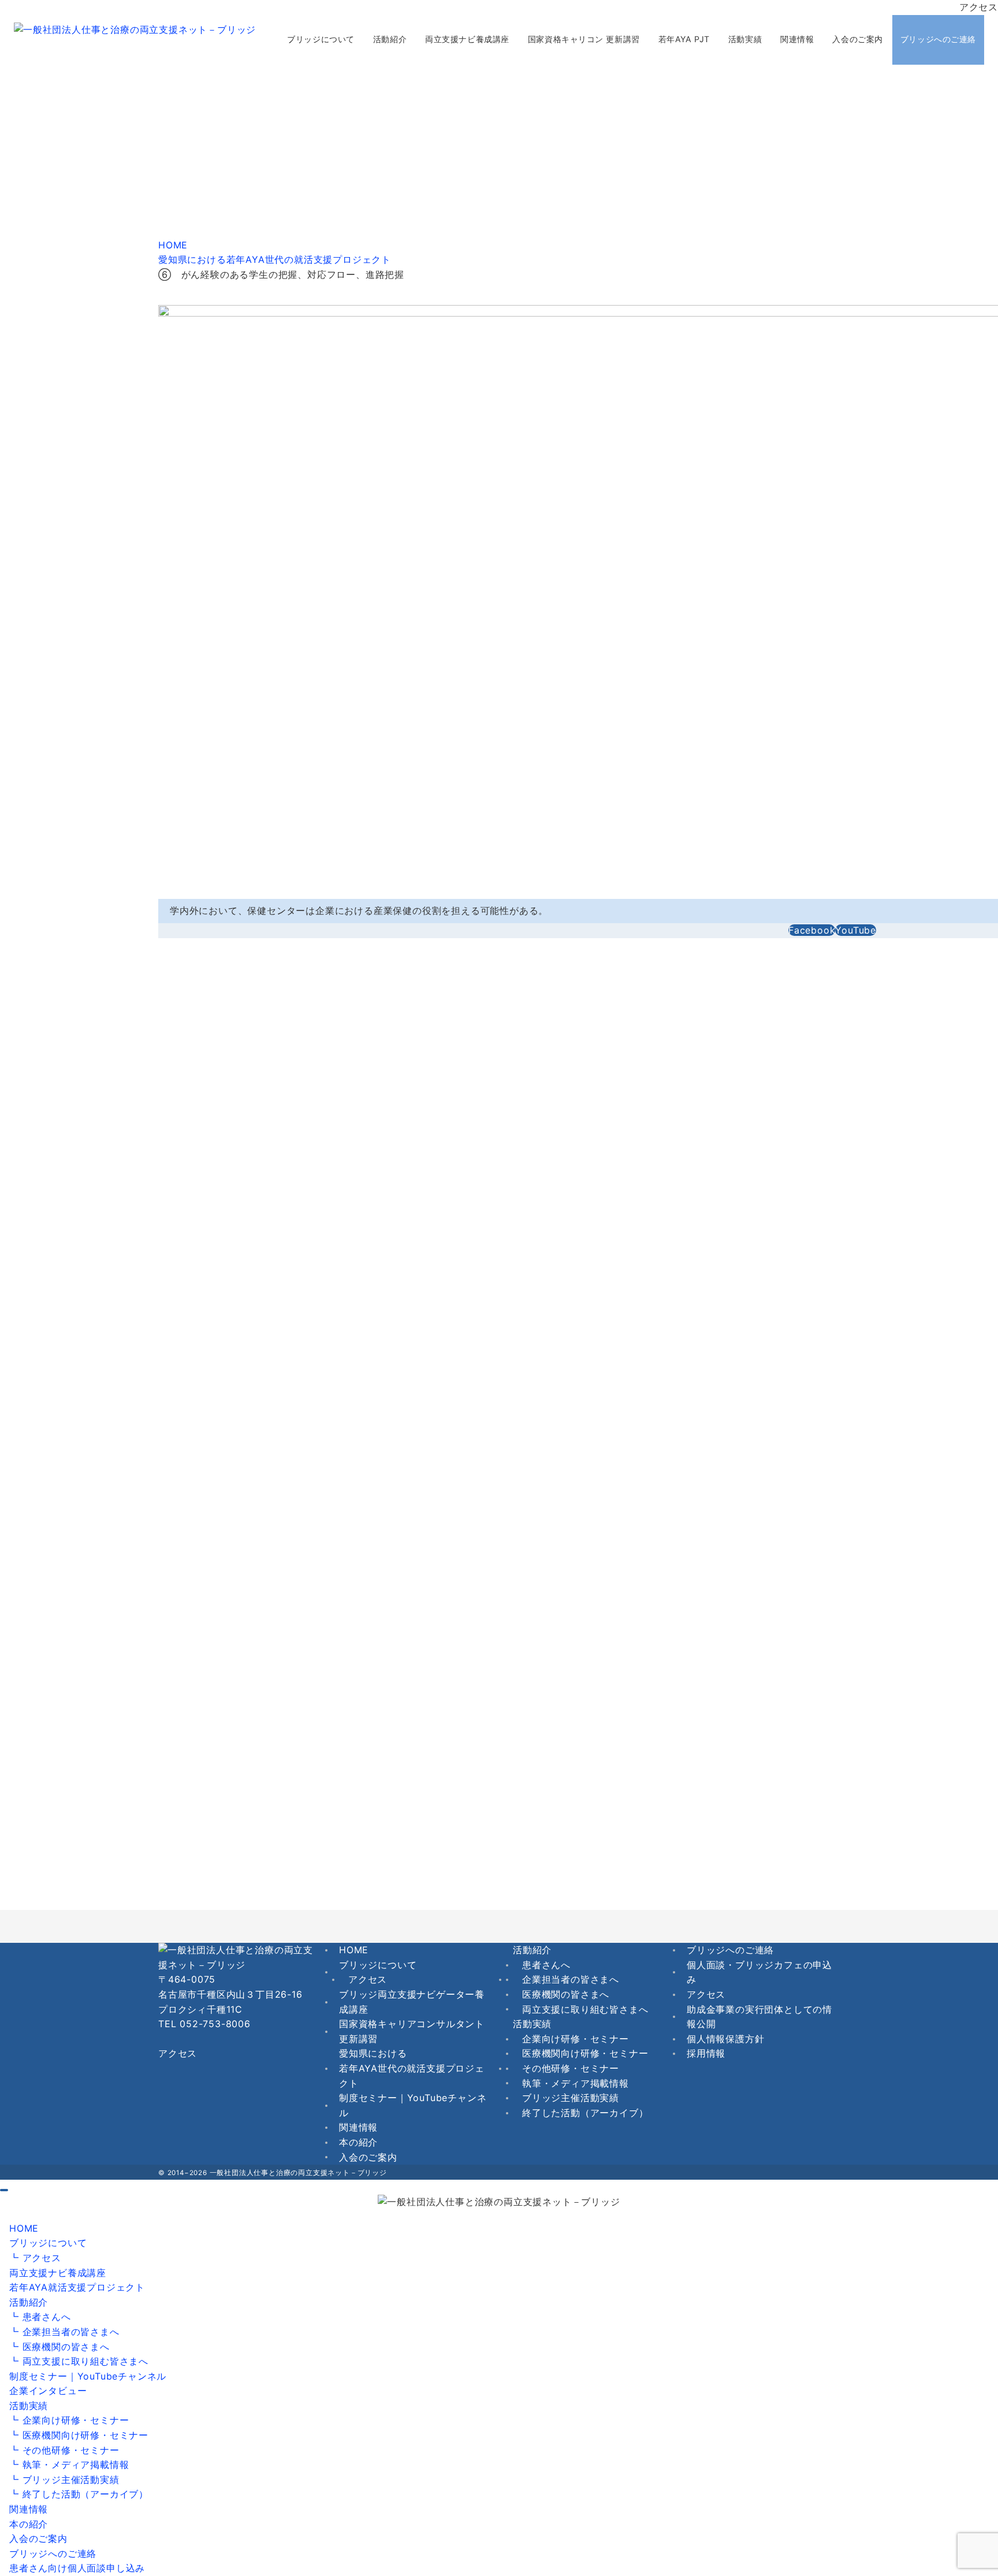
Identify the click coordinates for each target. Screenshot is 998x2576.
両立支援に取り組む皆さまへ (585, 2009)
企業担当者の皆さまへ (571, 1979)
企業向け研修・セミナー (576, 2039)
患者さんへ (546, 1965)
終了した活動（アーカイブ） (585, 2113)
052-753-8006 (215, 2024)
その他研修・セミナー (571, 2068)
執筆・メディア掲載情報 (576, 2083)
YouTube (856, 930)
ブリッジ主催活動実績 (571, 2098)
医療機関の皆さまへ (566, 1994)
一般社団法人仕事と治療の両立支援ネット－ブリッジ (298, 2173)
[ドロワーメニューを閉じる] (4, 2190)
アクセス (979, 7)
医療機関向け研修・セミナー (585, 2053)
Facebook (812, 930)
